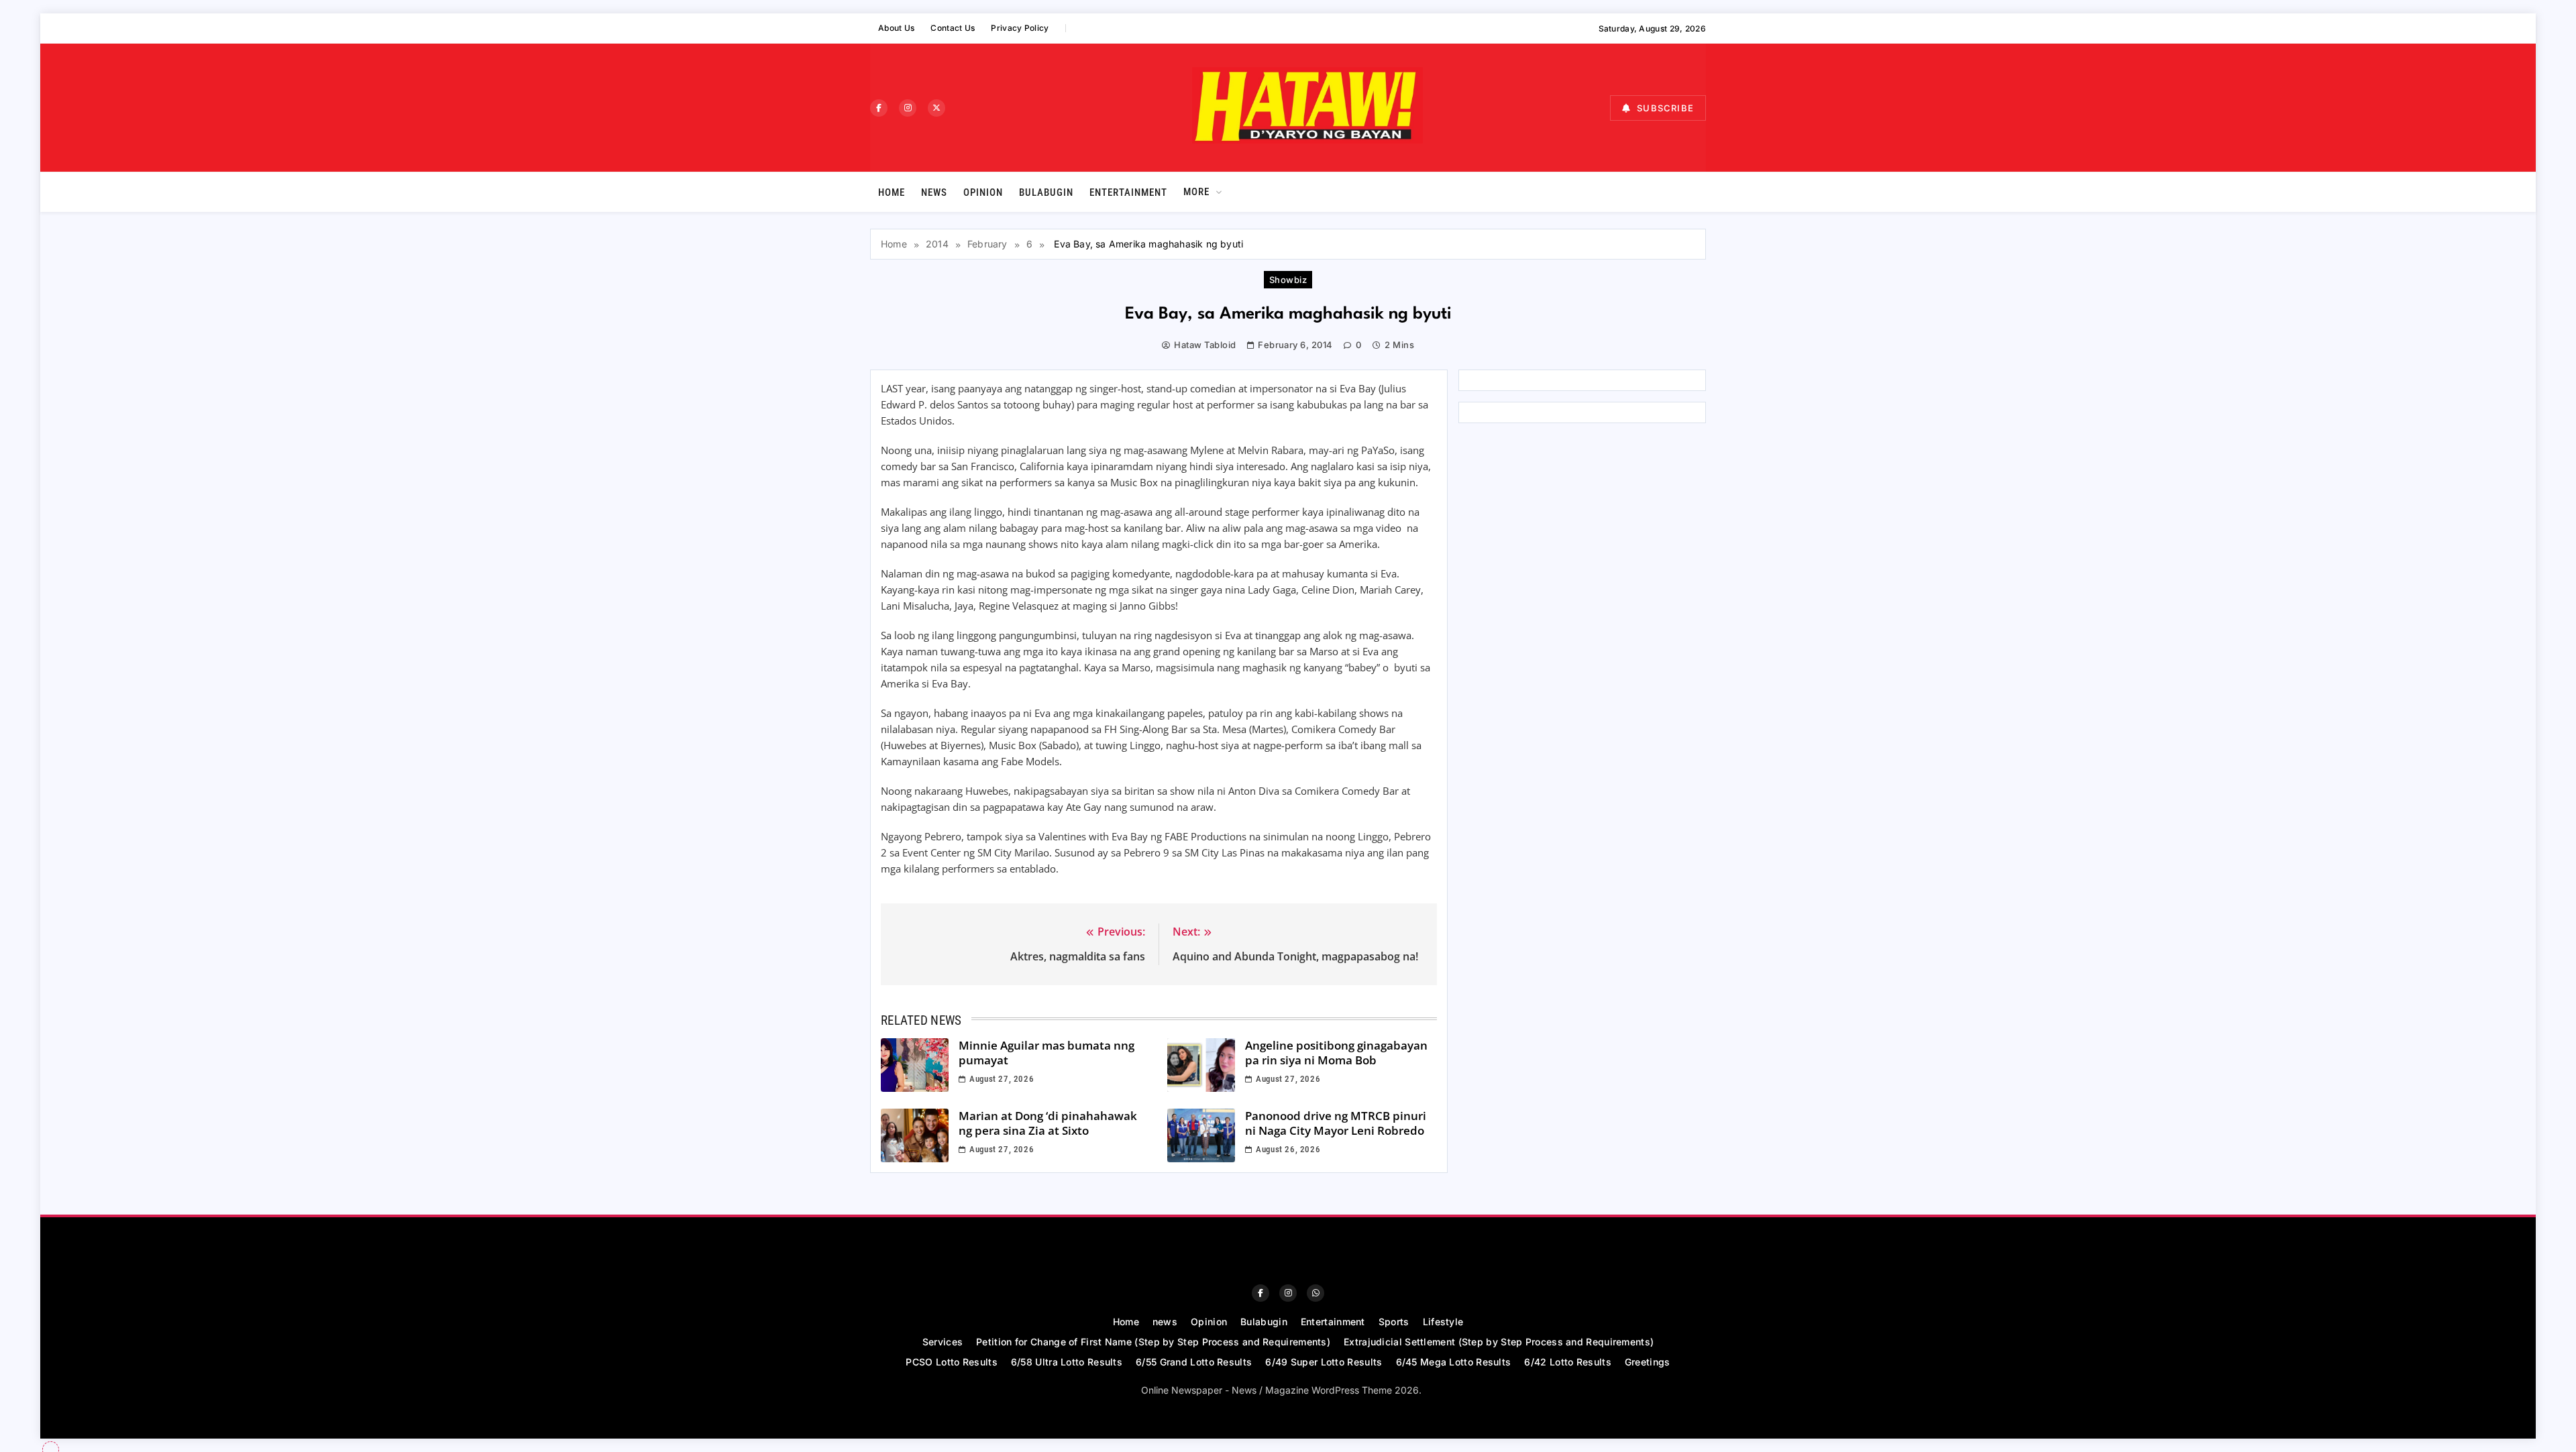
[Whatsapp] (1316, 1293)
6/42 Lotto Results (1567, 1362)
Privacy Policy (1020, 28)
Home (892, 192)
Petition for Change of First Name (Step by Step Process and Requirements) (1153, 1342)
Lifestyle (1443, 1322)
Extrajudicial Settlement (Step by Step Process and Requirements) (1499, 1342)
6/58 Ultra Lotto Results (1067, 1362)
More (1196, 192)
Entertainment (1128, 192)
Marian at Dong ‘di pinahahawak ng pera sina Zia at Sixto (1048, 1123)
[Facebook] (879, 108)
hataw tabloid (1205, 345)
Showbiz (1288, 280)
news (934, 192)
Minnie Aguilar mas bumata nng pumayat (1046, 1053)
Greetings (1648, 1362)
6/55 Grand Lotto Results (1194, 1362)
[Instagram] (908, 108)
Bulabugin (1046, 192)
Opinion (983, 192)
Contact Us (953, 28)
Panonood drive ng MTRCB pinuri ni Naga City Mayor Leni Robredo (1336, 1123)
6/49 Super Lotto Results (1324, 1362)
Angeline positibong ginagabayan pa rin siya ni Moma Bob (1336, 1053)
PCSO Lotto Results (951, 1362)
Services (943, 1342)
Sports (1394, 1322)
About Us (896, 28)
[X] (936, 108)
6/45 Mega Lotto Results (1454, 1362)
